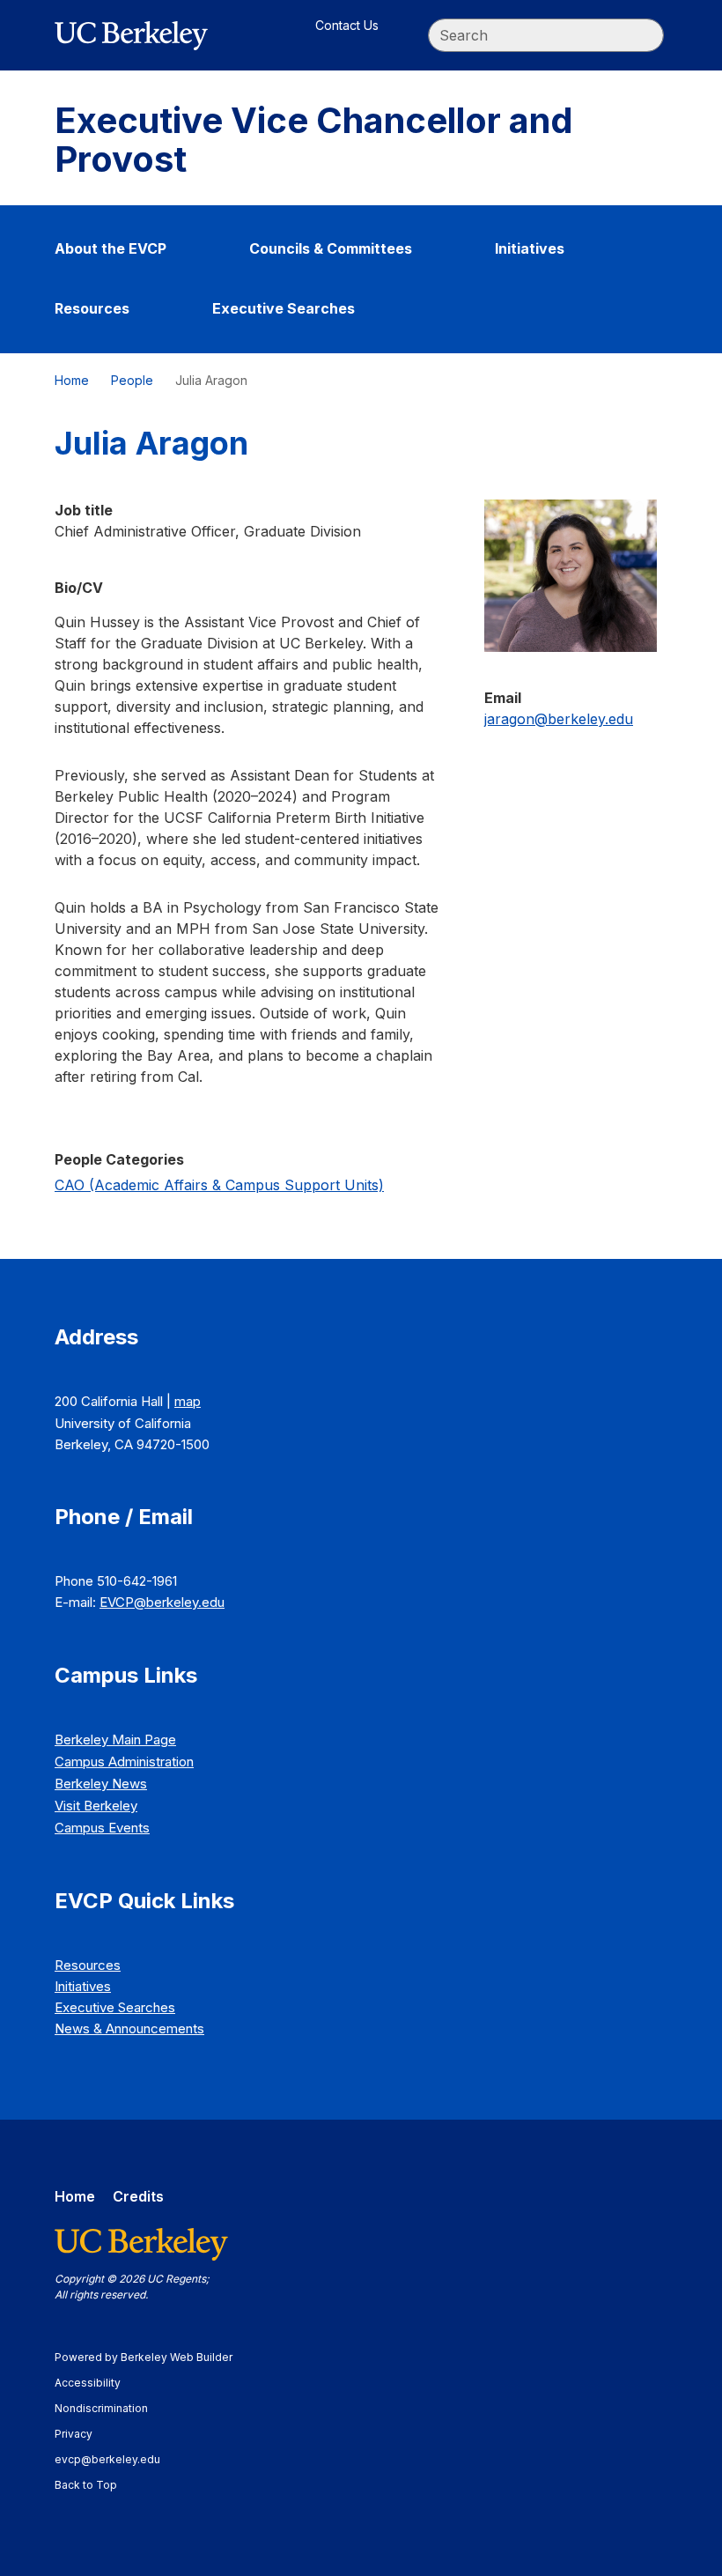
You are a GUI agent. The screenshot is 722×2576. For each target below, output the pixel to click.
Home (72, 380)
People (132, 380)
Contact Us (347, 25)
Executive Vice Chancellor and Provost (314, 140)
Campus (124, 1762)
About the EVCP (111, 248)
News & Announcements (129, 2028)
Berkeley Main (115, 1740)
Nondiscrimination (110, 2408)
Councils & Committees (331, 248)
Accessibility (96, 2383)
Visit (96, 1806)
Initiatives (530, 248)
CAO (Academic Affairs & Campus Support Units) (219, 1185)
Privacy (82, 2434)
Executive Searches (284, 308)
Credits (138, 2196)
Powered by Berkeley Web (144, 2357)
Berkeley (101, 1784)
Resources (92, 308)
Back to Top (86, 2485)
